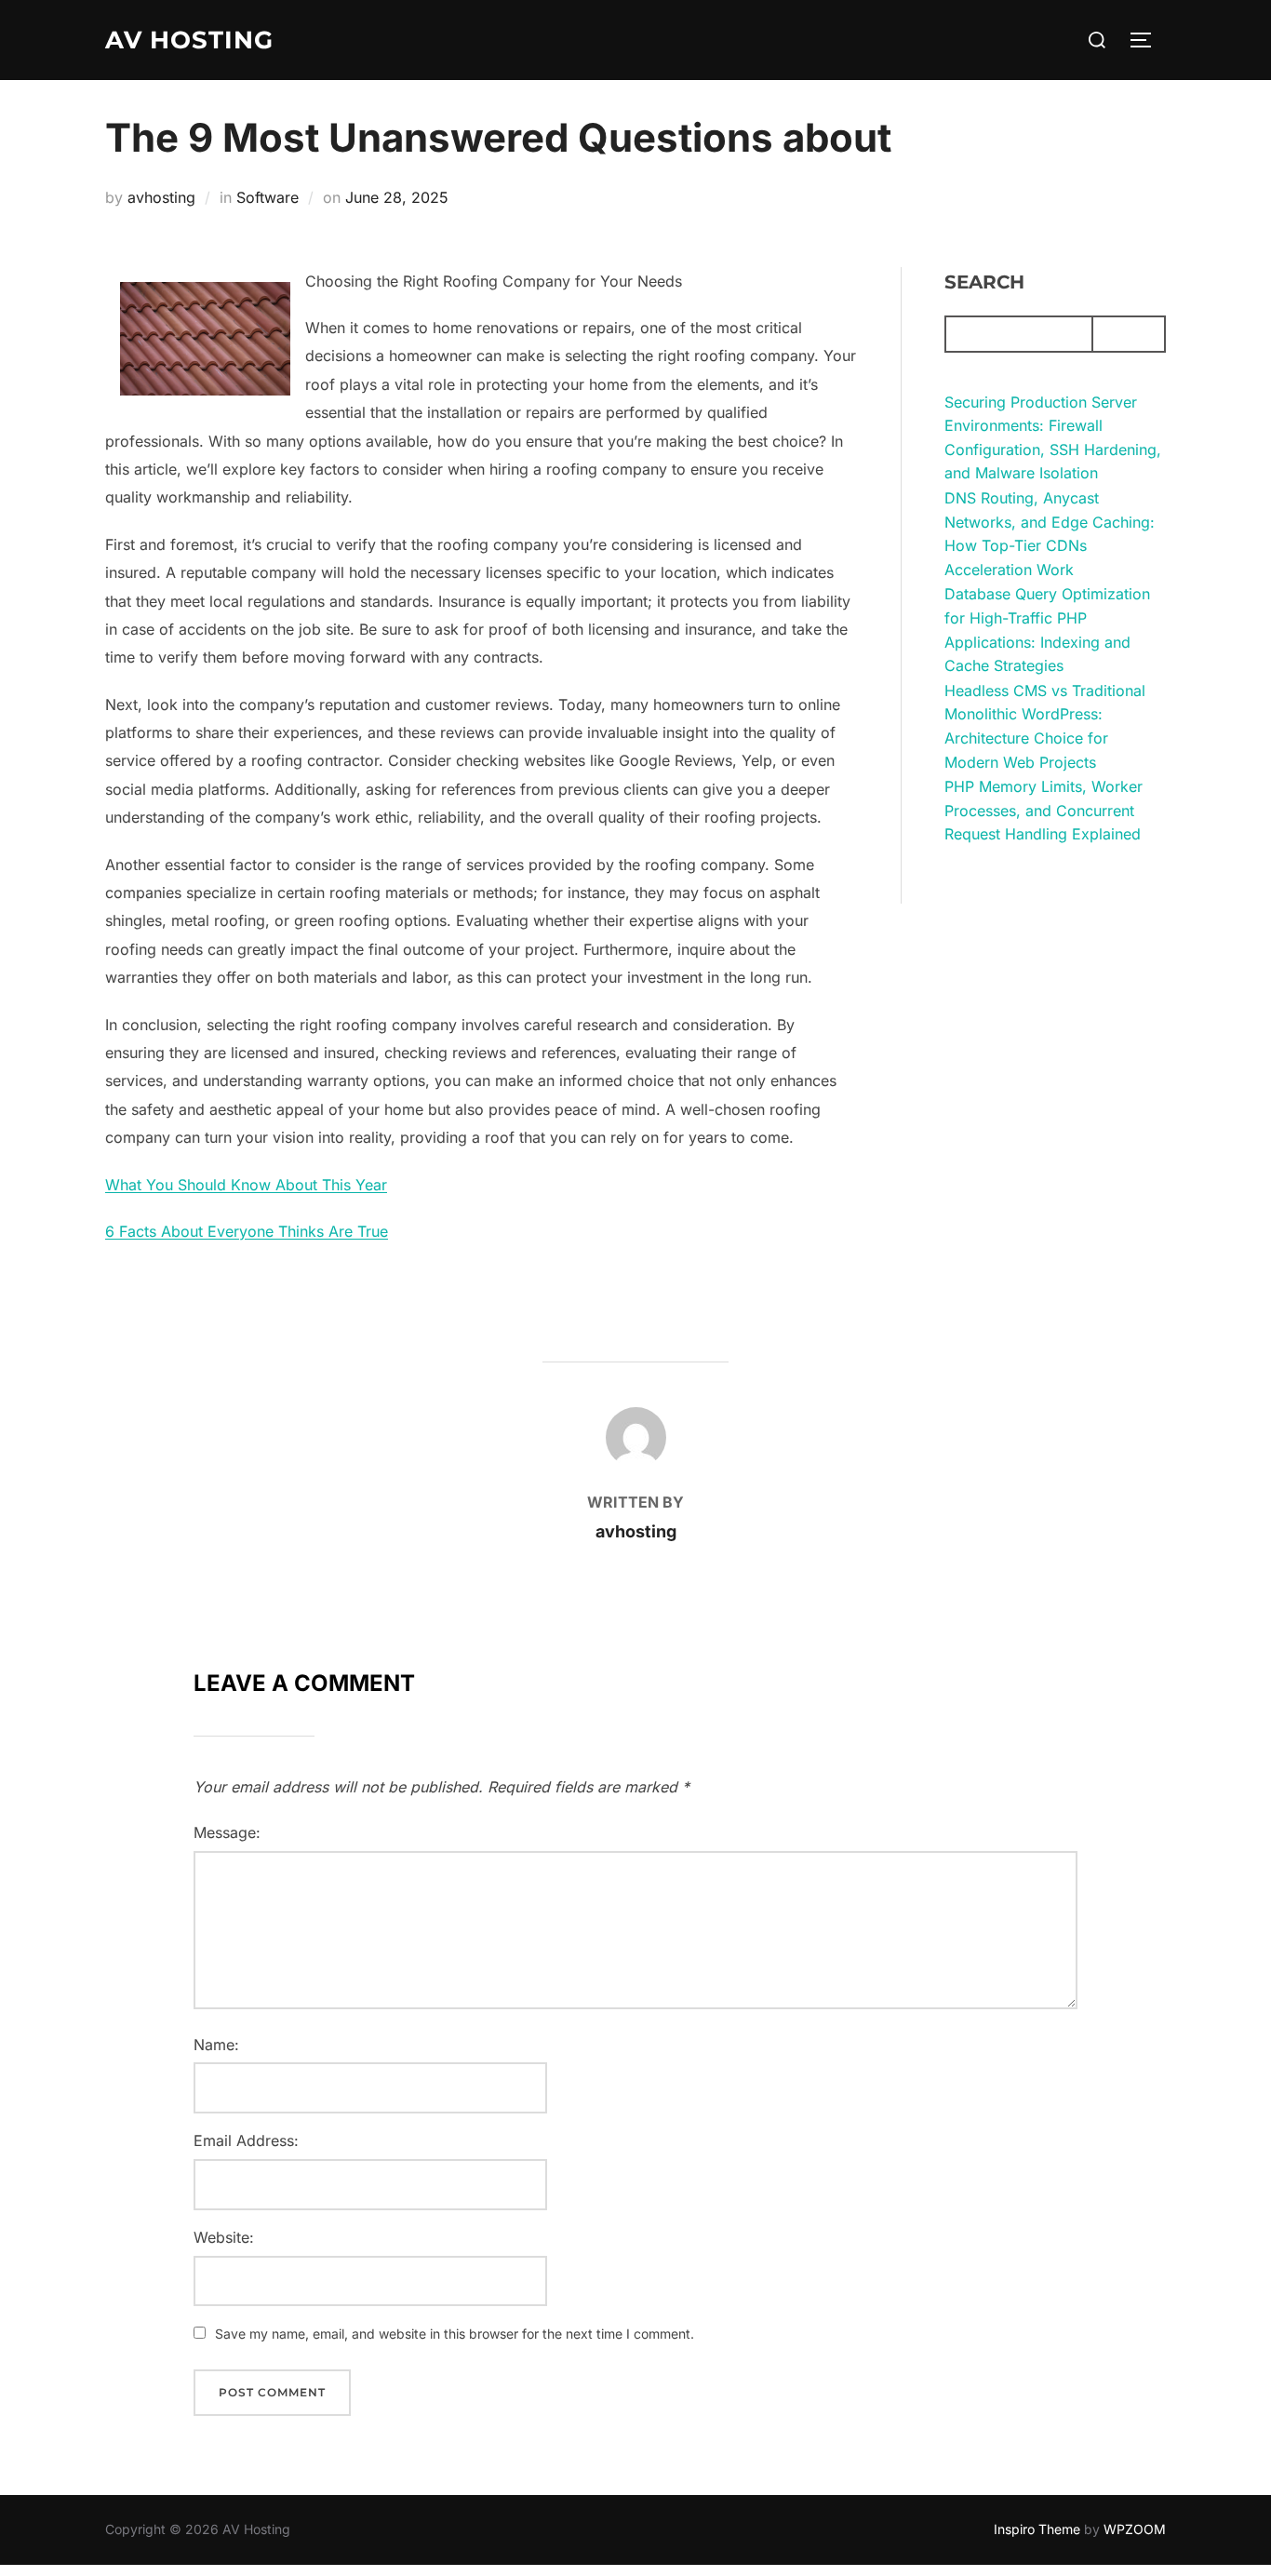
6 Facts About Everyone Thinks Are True (247, 1231)
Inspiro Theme (1037, 2529)
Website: (224, 2237)
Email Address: (246, 2140)
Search (984, 282)
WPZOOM (1135, 2529)
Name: (216, 2045)
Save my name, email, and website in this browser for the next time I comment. (455, 2334)
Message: (227, 1832)
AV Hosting (189, 40)
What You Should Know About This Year (246, 1185)
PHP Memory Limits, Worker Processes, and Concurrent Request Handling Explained (1044, 810)
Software (268, 197)
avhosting (161, 197)
